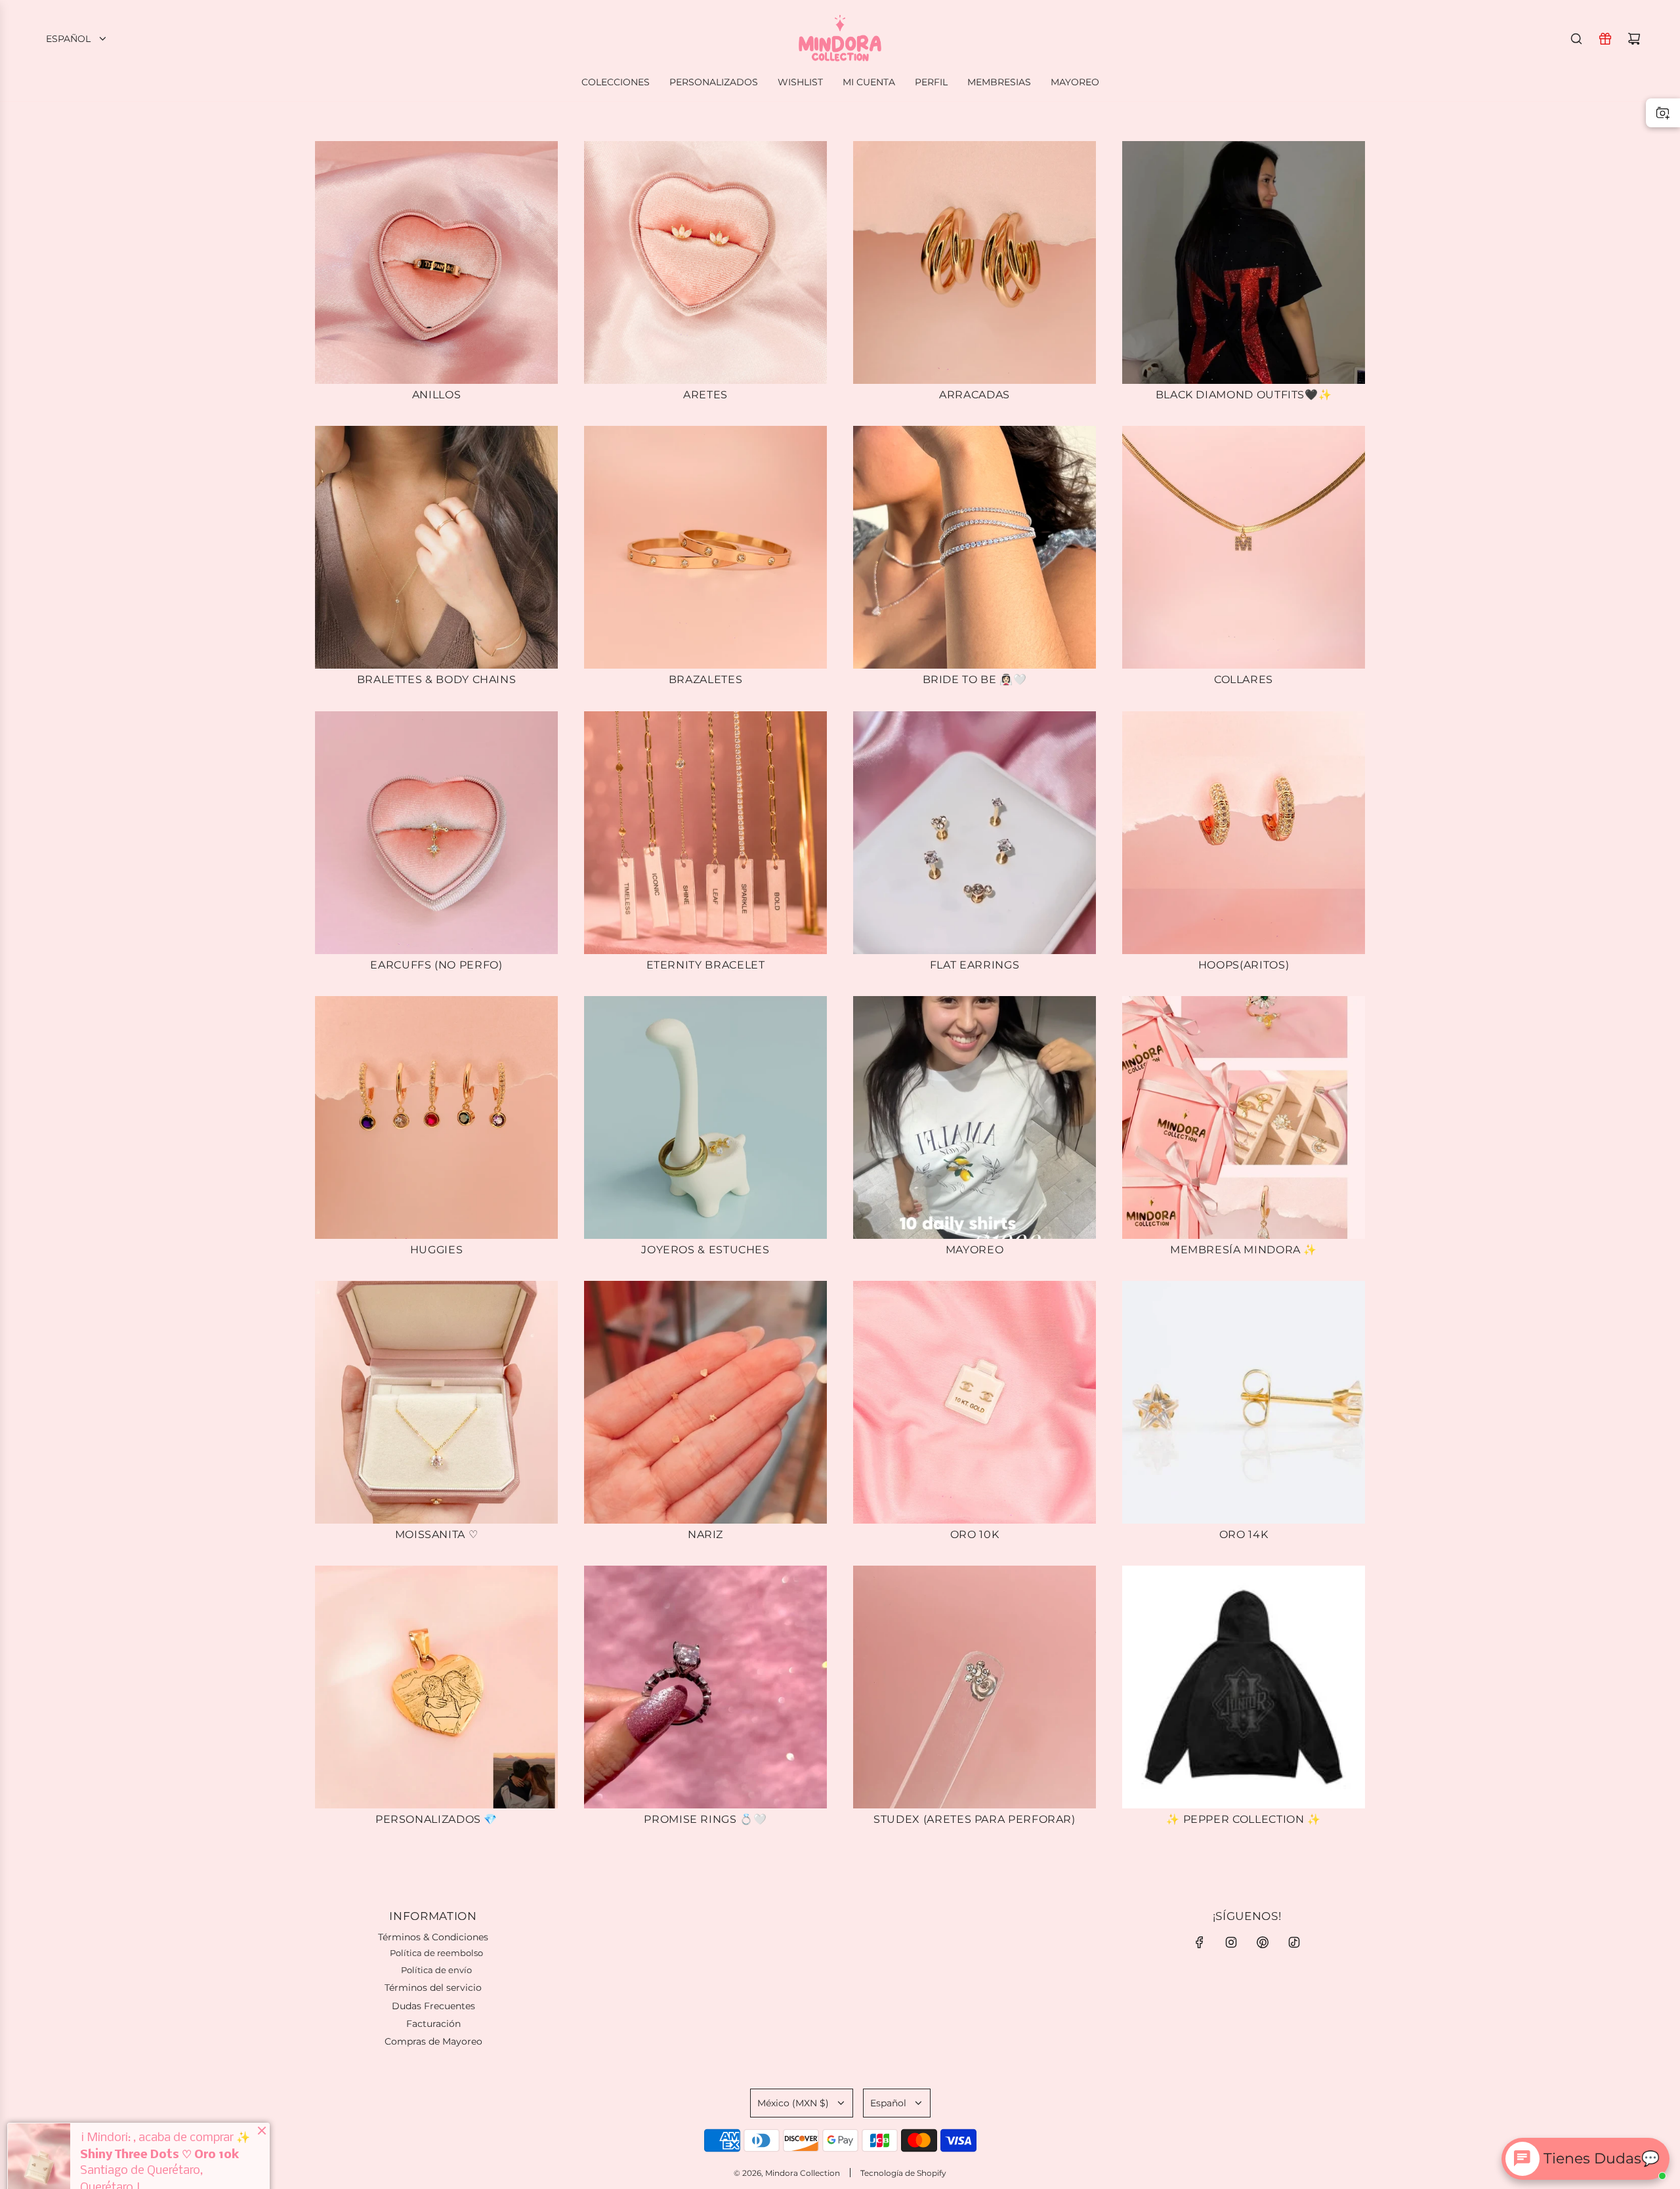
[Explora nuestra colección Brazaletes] (705, 547)
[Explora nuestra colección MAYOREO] (975, 1117)
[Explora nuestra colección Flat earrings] (975, 833)
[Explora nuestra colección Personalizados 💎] (436, 1687)
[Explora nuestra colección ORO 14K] (1244, 1402)
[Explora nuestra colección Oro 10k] (975, 1402)
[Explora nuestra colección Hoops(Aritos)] (1244, 833)
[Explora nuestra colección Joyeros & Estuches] (705, 1117)
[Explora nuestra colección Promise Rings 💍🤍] (705, 1687)
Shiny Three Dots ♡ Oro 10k (159, 2124)
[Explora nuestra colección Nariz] (705, 1402)
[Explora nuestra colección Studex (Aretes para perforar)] (975, 1687)
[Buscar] (1576, 39)
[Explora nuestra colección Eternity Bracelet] (705, 833)
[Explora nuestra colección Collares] (1244, 547)
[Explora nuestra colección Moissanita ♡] (436, 1402)
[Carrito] (1634, 39)
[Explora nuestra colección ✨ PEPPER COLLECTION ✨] (1244, 1687)
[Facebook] (1200, 1942)
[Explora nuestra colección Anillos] (436, 262)
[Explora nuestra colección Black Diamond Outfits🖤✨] (1244, 262)
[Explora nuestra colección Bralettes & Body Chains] (436, 547)
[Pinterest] (1263, 1942)
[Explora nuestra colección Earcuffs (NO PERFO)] (436, 833)
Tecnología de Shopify (903, 2173)
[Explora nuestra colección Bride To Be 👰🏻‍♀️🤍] (975, 547)
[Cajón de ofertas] (1605, 39)
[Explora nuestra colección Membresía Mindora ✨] (1244, 1117)
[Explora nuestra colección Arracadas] (975, 262)
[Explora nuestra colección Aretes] (705, 262)
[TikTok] (1294, 1942)
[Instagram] (1231, 1942)
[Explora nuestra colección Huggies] (436, 1117)
